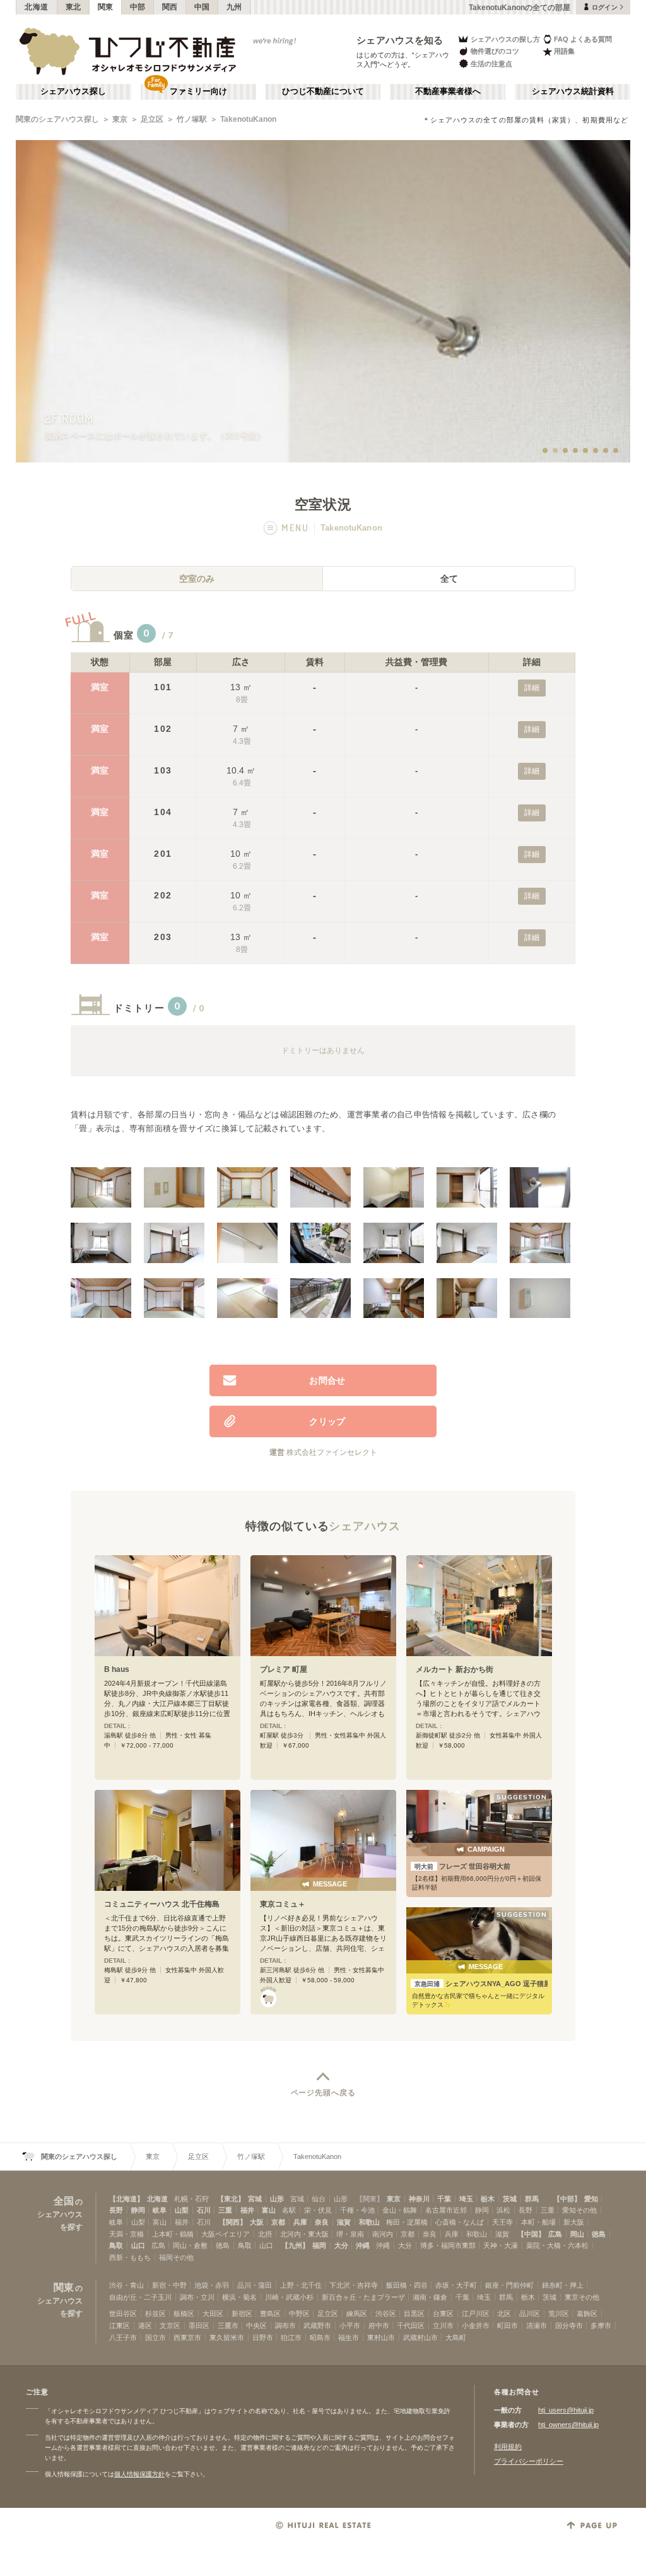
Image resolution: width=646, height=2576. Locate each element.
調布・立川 (197, 2297)
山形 (277, 2199)
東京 (120, 119)
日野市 (263, 2338)
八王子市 (123, 2338)
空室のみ (197, 579)
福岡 (319, 2245)
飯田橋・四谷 (407, 2285)
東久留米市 (227, 2338)
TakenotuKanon (248, 119)
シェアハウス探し (73, 91)
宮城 (255, 2199)
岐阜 (160, 2210)
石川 (204, 2210)
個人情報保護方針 (139, 2474)
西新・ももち (130, 2257)
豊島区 (270, 2314)
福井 (247, 2210)
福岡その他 (176, 2257)
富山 (269, 2210)
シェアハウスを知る (400, 40)
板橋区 (184, 2314)
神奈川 (419, 2199)
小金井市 (476, 2326)
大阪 (257, 2222)
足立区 (152, 119)
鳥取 (116, 2245)
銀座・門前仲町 (509, 2285)
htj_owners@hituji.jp (568, 2425)
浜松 (503, 2210)
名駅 (289, 2210)
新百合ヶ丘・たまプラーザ (363, 2297)
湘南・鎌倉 (430, 2297)
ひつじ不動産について (323, 91)
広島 (555, 2234)
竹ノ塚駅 (192, 119)
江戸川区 (476, 2314)
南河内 (383, 2234)
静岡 (138, 2210)
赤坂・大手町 (456, 2285)
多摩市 (601, 2326)
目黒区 (414, 2314)
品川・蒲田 (255, 2285)
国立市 (156, 2338)
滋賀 (344, 2222)
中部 (138, 7)
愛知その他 (579, 2210)
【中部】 (567, 2199)
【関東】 (370, 2199)
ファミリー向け (198, 91)
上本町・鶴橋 (173, 2234)
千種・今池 (357, 2210)
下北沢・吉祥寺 (354, 2285)
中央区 (256, 2326)
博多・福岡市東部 (448, 2245)
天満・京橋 (126, 2234)
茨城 (510, 2199)
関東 (106, 7)
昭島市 (320, 2338)
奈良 (322, 2222)
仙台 (319, 2199)
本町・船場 (538, 2222)
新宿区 (242, 2314)
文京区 (170, 2326)
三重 (225, 2210)
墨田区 (199, 2326)
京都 (278, 2222)
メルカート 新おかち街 (455, 1669)
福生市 (349, 2338)
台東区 (443, 2314)
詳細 (532, 688)
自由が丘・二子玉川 (140, 2297)
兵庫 (300, 2222)
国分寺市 (569, 2326)
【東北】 (231, 2199)
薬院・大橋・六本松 (557, 2245)
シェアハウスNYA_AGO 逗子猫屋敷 (481, 1984)
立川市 (443, 2326)
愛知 (591, 2199)
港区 (145, 2326)
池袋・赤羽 (212, 2285)
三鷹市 (228, 2326)
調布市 (285, 2326)
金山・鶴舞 (400, 2210)
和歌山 (369, 2222)
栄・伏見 (318, 2210)
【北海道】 (126, 2199)
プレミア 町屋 (284, 1669)
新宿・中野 (169, 2285)
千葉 (444, 2199)
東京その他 (582, 2297)
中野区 (299, 2314)
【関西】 (233, 2222)
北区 (504, 2314)
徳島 (599, 2234)
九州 (234, 7)
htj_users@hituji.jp (566, 2410)
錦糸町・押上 (563, 2285)
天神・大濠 (501, 2245)
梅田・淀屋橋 (407, 2222)
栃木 (488, 2199)
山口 (138, 2245)
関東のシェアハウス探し (57, 119)
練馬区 (357, 2314)
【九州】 (295, 2245)
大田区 (213, 2314)
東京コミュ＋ (283, 1904)
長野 (116, 2210)
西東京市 (187, 2338)
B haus (117, 1669)
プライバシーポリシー (529, 2461)
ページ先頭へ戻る (323, 2093)
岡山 (577, 2234)
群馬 (532, 2199)
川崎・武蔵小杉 (289, 2297)
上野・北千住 (301, 2285)
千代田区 (411, 2326)
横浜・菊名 (239, 2297)
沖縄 (363, 2245)
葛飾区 (587, 2314)
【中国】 (531, 2234)
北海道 (37, 7)
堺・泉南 (350, 2234)
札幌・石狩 (191, 2199)
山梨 (182, 2210)
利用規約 (508, 2447)
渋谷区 (386, 2314)
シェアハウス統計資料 (573, 91)
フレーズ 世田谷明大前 (462, 1866)
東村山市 (381, 2338)
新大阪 (574, 2222)
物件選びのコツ (495, 51)
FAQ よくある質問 (583, 39)
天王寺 (502, 2222)
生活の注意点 (491, 64)
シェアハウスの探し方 (505, 39)
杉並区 (156, 2314)
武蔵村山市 (420, 2338)
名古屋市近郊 (446, 2210)
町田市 (508, 2326)
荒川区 (559, 2314)
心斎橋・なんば (460, 2222)
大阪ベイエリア (226, 2234)
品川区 (530, 2314)
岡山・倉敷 (190, 2245)
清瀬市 (537, 2326)
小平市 (350, 2326)
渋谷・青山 (126, 2285)
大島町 (456, 2338)
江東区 (120, 2326)
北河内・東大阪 (304, 2234)
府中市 (379, 2326)
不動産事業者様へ (448, 91)
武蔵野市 (317, 2326)
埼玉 (466, 2199)
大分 (341, 2245)
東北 (73, 7)
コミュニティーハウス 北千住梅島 (162, 1904)
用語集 (564, 51)
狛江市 (291, 2338)
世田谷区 (123, 2314)
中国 (202, 7)
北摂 (265, 2234)
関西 (170, 7)
